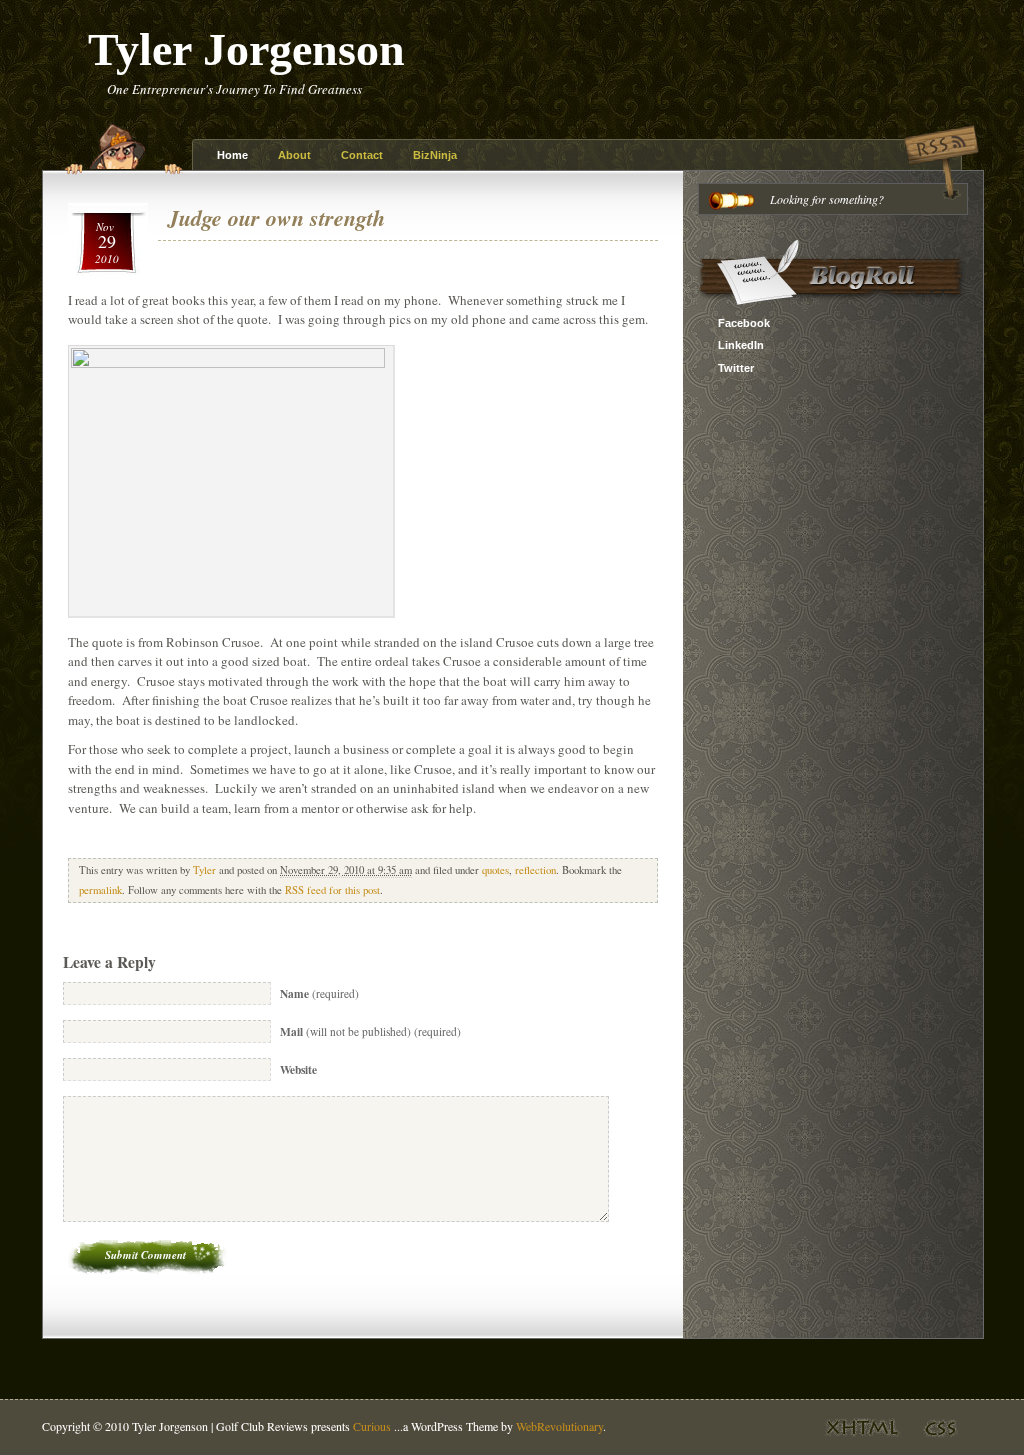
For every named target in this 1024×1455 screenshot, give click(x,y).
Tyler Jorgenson (246, 49)
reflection (535, 870)
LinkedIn (741, 345)
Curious (372, 1426)
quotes (495, 870)
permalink (100, 890)
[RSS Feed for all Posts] (941, 198)
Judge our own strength (276, 217)
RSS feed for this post (332, 890)
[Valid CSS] (936, 1440)
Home (232, 155)
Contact (362, 155)
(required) (319, 993)
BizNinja (435, 155)
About (294, 155)
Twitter (736, 368)
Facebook (744, 323)
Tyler (204, 870)
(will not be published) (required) (370, 1031)
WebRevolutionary (559, 1426)
